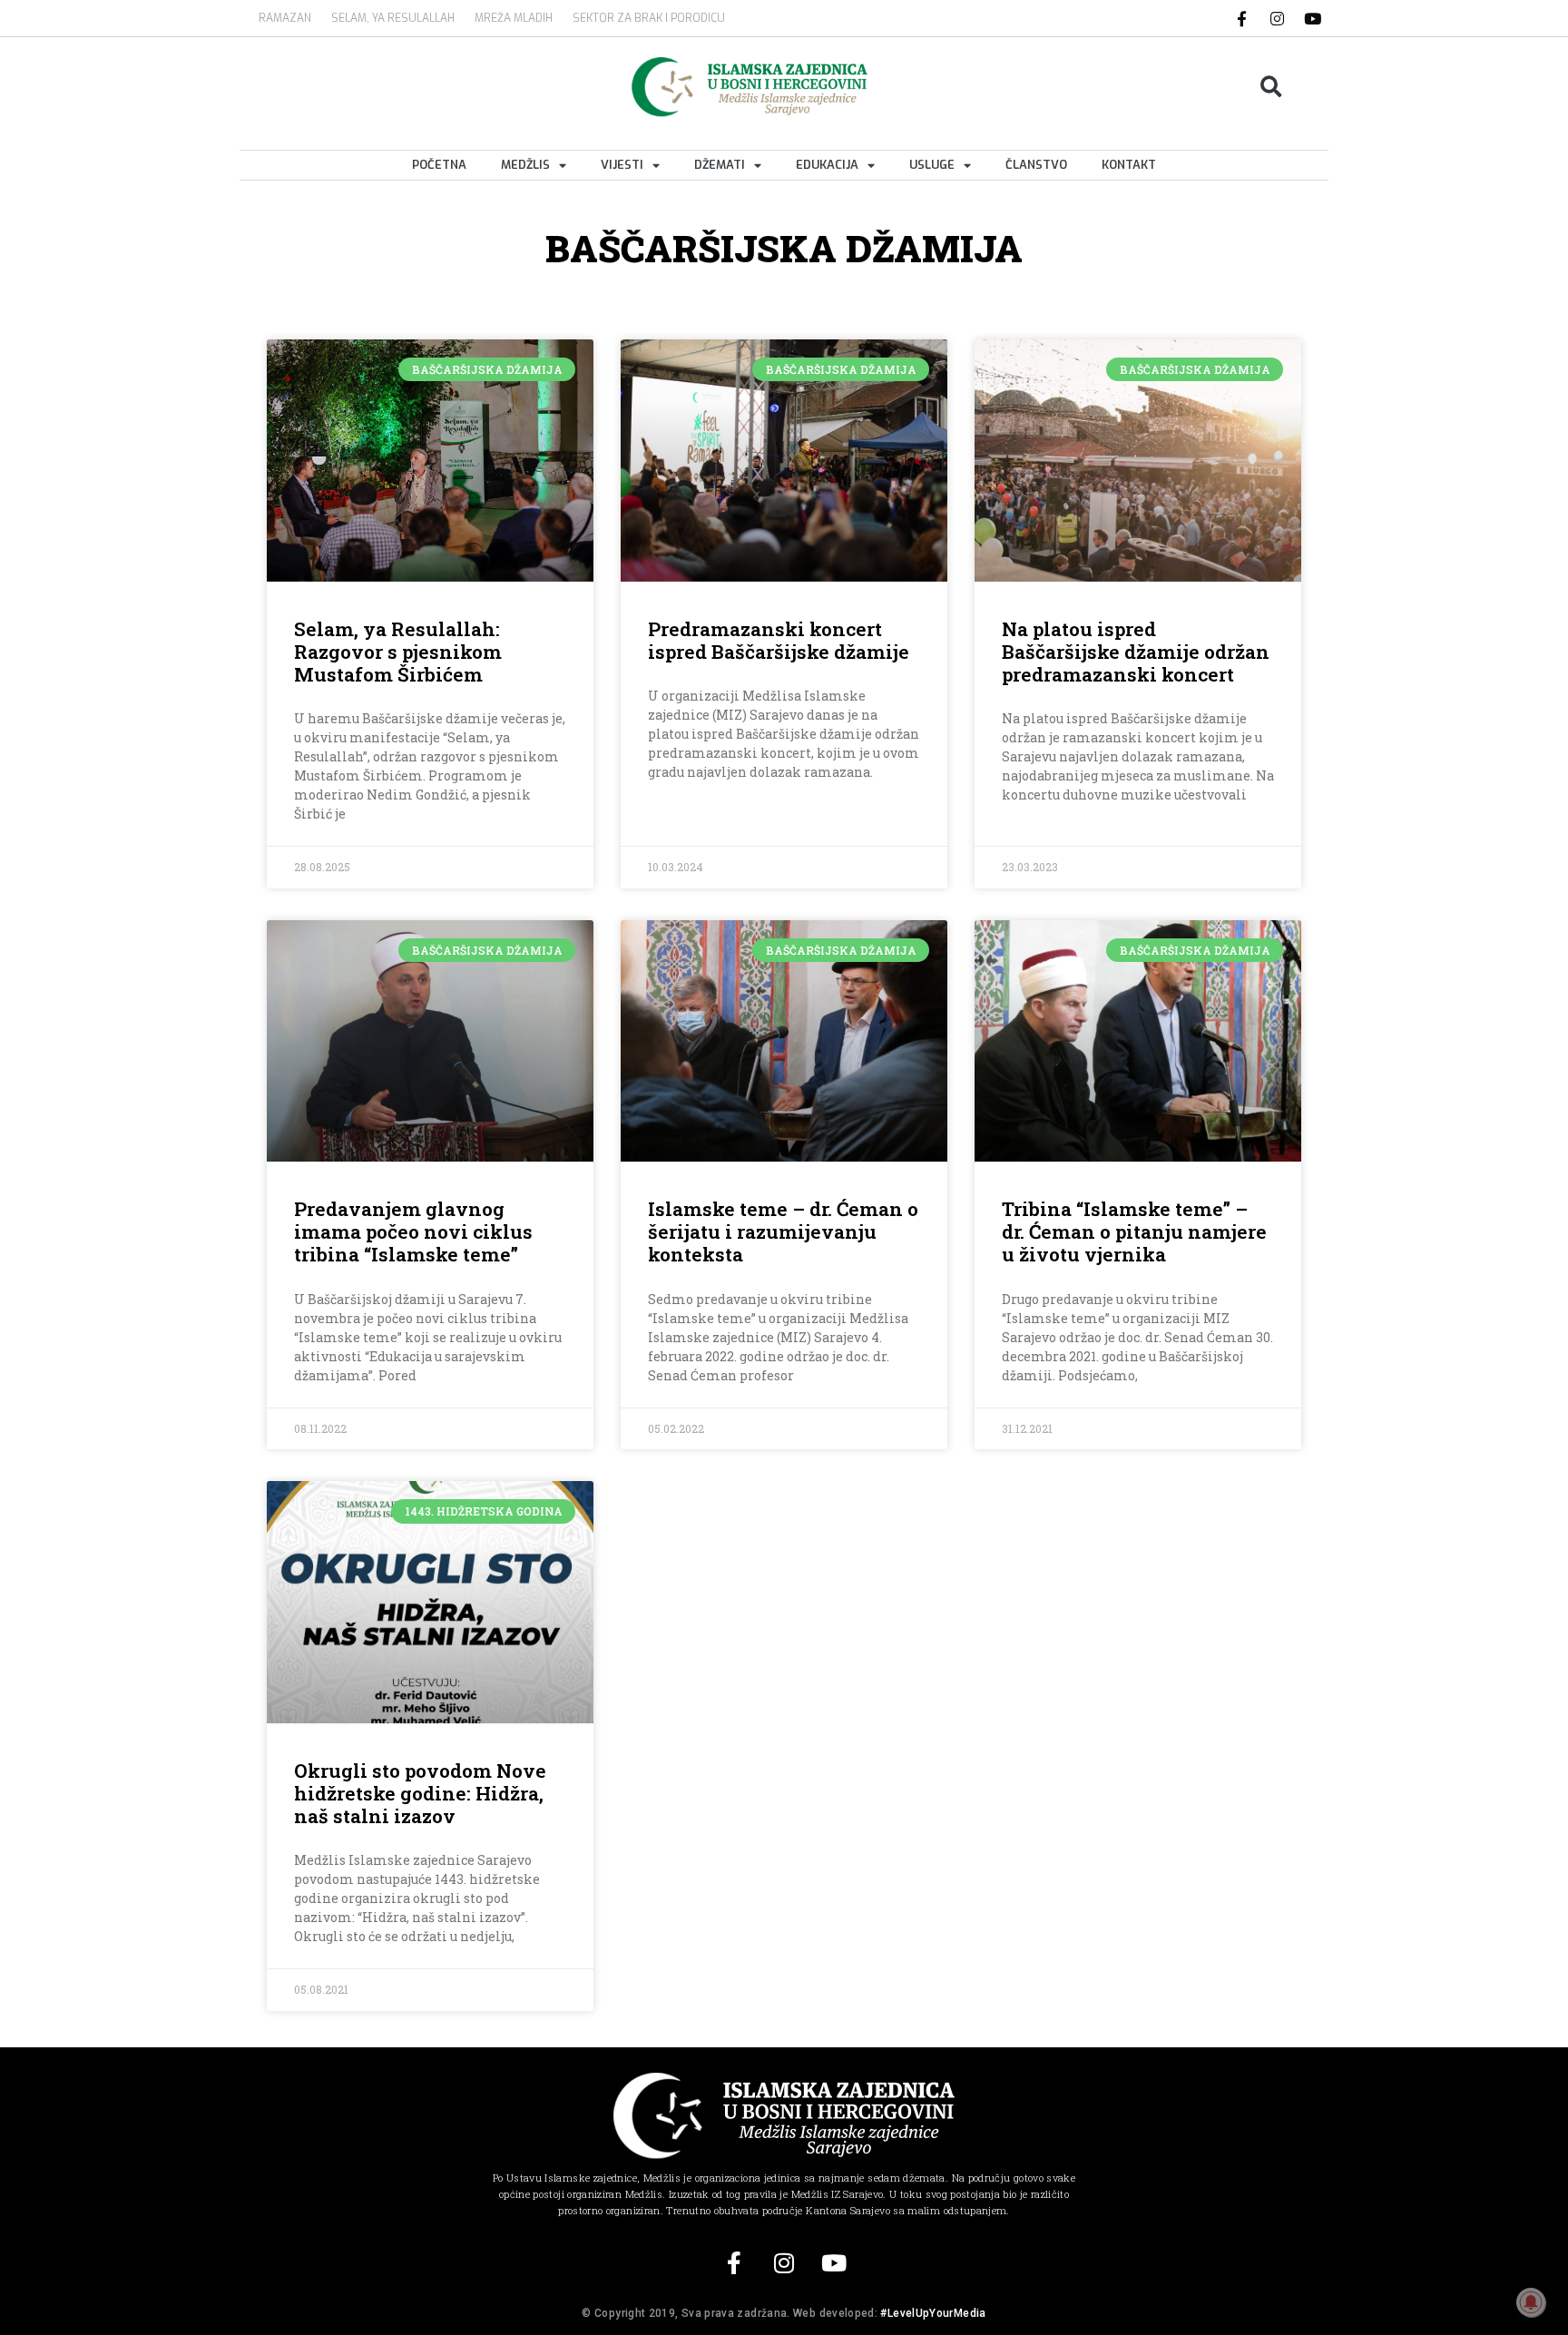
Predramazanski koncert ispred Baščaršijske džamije (779, 640)
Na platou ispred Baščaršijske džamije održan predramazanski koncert (1136, 652)
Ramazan (285, 18)
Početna (439, 165)
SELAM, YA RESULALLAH (393, 18)
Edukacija (827, 165)
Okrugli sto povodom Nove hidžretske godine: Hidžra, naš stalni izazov (420, 1793)
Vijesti (622, 165)
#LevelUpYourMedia (933, 2313)
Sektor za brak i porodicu (649, 18)
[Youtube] (1313, 18)
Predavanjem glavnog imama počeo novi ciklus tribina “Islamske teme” (413, 1231)
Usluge (932, 165)
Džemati (720, 165)
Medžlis (525, 165)
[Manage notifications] (1531, 2302)
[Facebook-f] (1242, 18)
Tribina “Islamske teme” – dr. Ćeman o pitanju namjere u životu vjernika (1134, 1231)
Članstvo (1036, 165)
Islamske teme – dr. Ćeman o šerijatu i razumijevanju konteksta (783, 1231)
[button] (1272, 87)
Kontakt (1129, 165)
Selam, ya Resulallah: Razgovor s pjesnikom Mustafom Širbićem (398, 652)
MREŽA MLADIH (514, 18)
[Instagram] (1278, 18)
